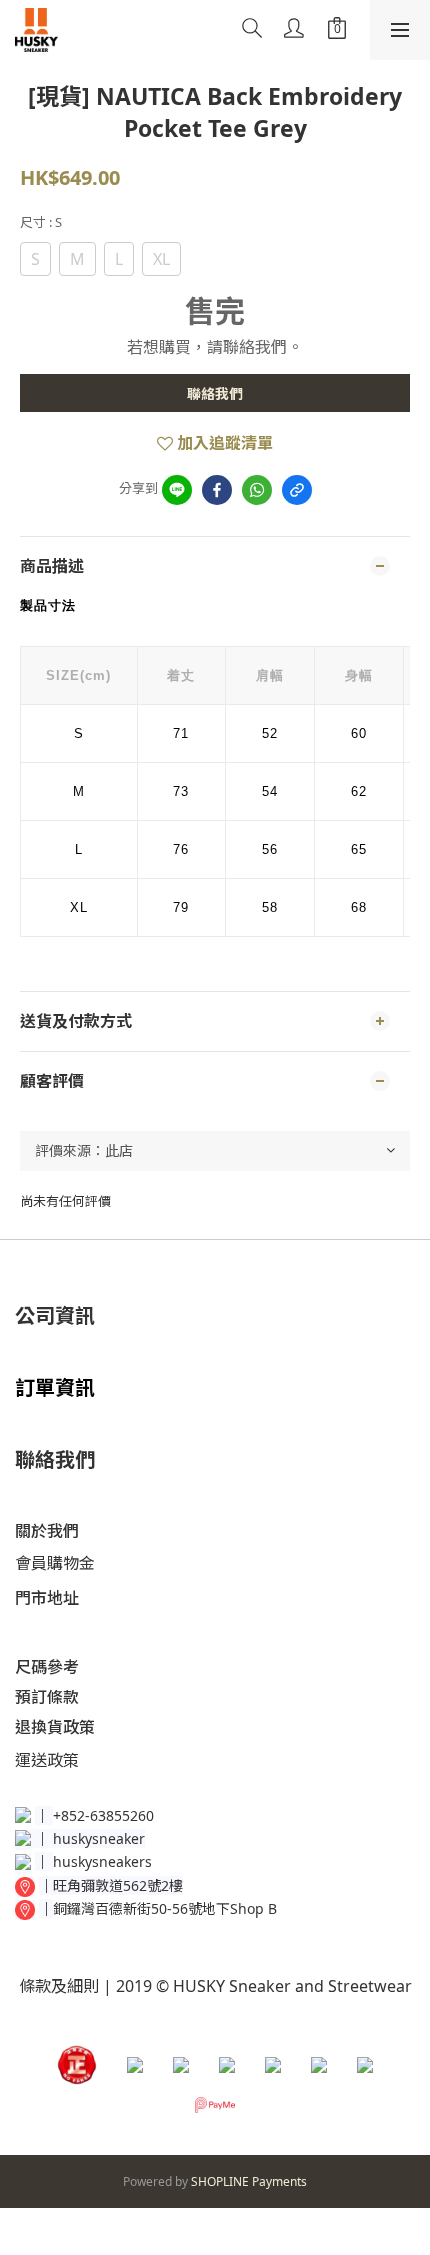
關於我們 (47, 1531)
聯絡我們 (215, 393)
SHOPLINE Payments (249, 2181)
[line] (177, 490)
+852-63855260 (103, 1815)
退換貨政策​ (55, 1727)
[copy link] (297, 490)
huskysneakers (102, 1861)
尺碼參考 (47, 1667)
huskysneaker (99, 1838)
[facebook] (217, 490)
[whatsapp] (257, 490)
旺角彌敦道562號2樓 (118, 1885)
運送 (31, 1760)
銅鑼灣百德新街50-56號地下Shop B (165, 1908)
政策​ (63, 1760)
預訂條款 (47, 1697)
